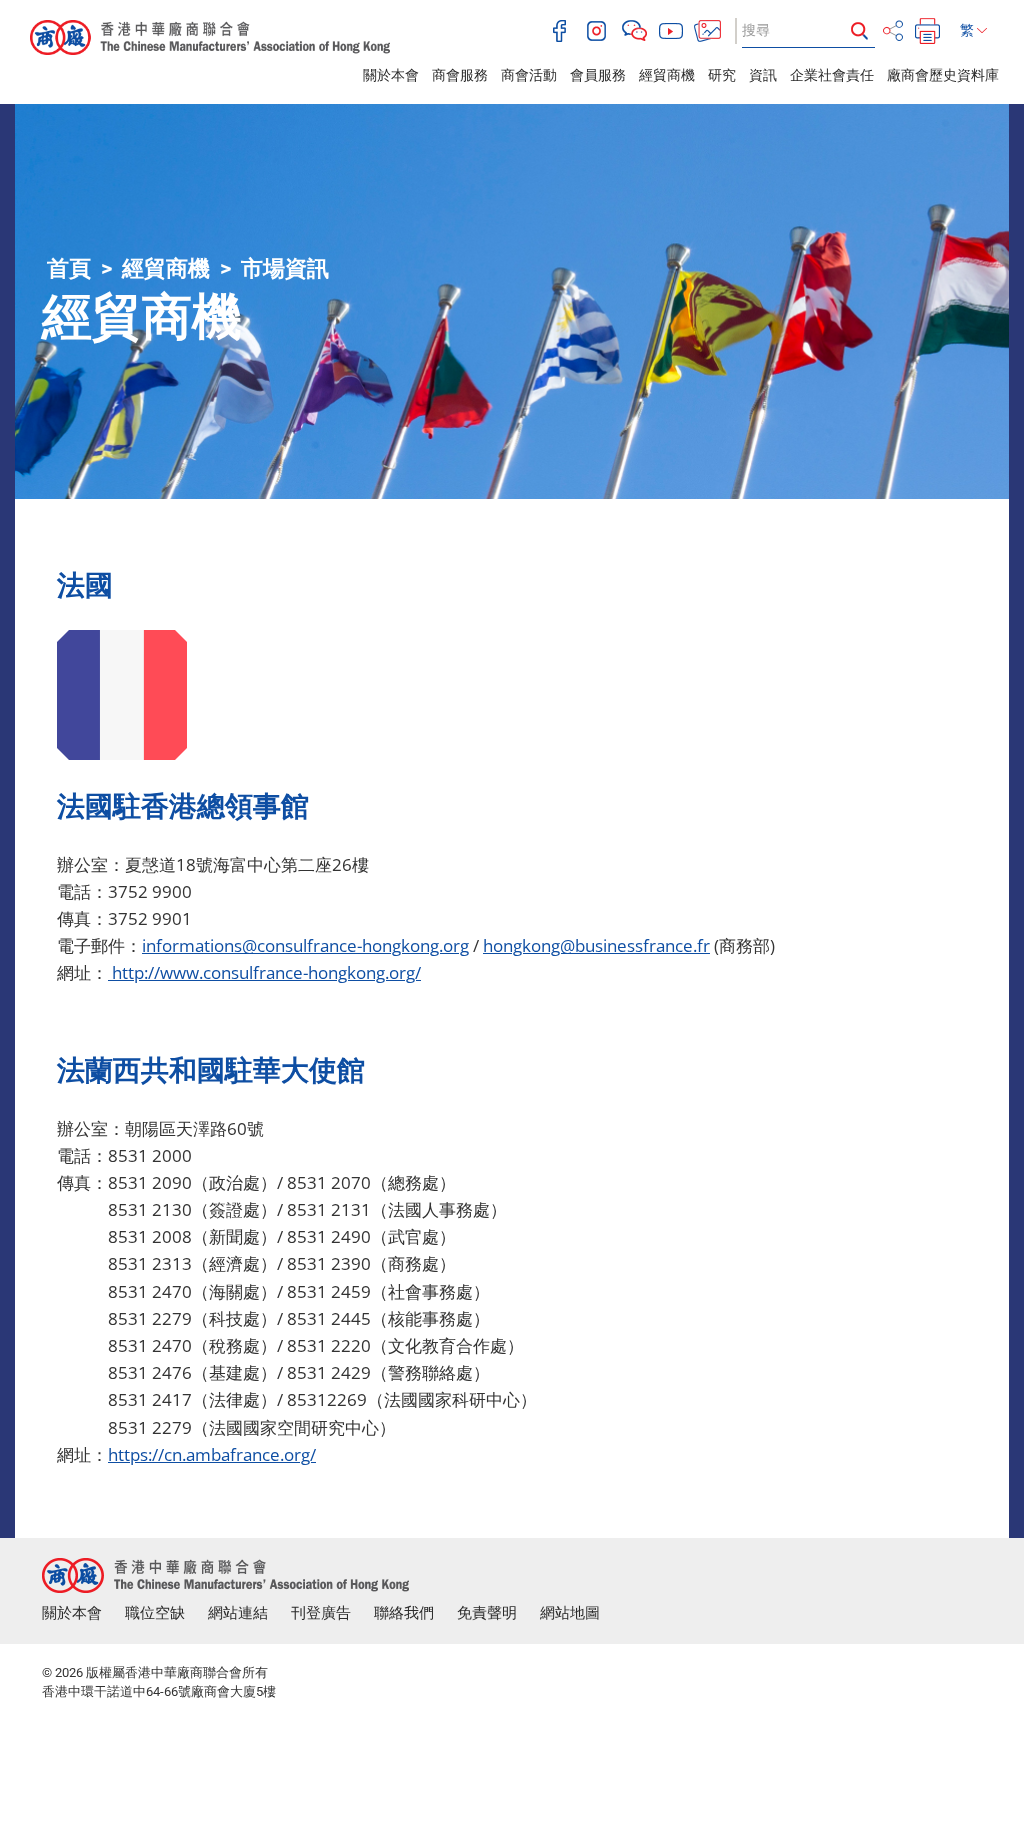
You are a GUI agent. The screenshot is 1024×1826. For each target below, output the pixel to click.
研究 (722, 75)
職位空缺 (155, 1613)
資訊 (763, 75)
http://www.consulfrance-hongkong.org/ (264, 972)
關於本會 (391, 75)
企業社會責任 (832, 75)
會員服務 (598, 75)
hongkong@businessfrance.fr (596, 945)
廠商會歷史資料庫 (943, 75)
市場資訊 (285, 268)
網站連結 (238, 1613)
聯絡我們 (404, 1613)
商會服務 (460, 75)
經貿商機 (667, 75)
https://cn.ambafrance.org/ (212, 1454)
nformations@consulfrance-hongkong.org (307, 945)
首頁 (69, 268)
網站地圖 (570, 1613)
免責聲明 (487, 1613)
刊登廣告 (321, 1613)
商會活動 (529, 75)
